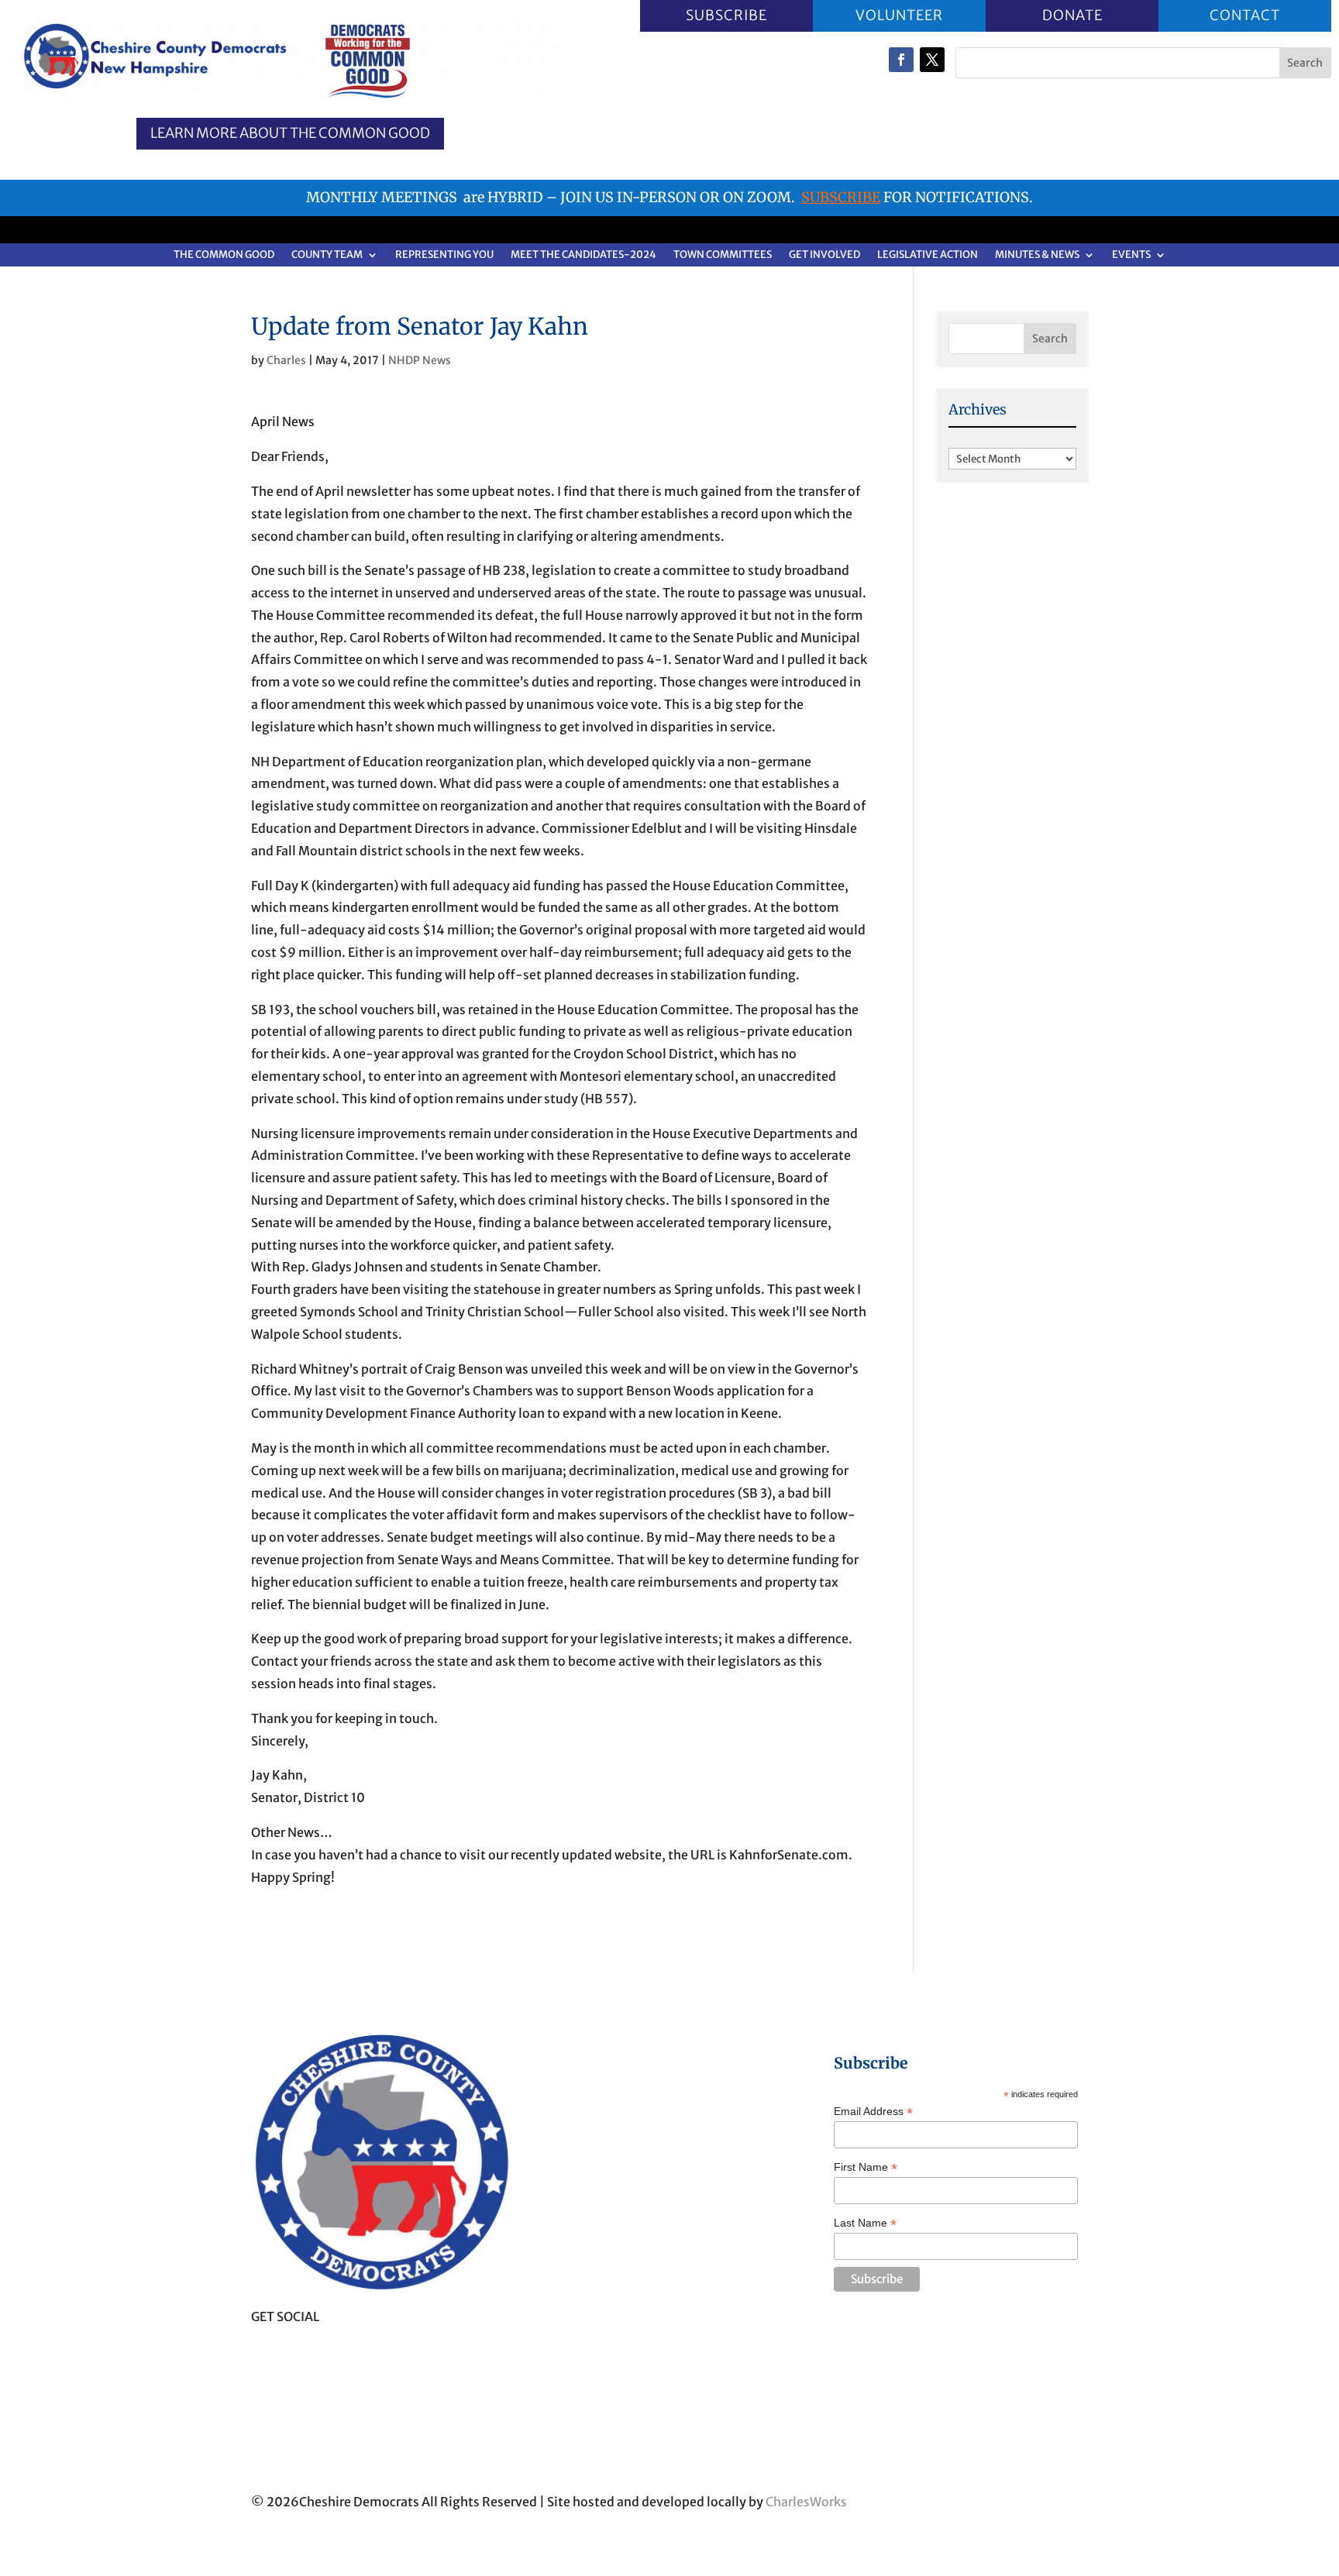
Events (1131, 255)
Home (559, 2112)
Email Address (873, 2112)
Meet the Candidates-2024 (583, 255)
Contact (565, 2419)
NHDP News (420, 360)
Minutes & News (1037, 255)
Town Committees (723, 255)
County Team (327, 255)
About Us (569, 2150)
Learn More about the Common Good (290, 134)
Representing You (444, 255)
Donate (563, 2342)
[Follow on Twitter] (294, 2353)
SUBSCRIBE (726, 15)
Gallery (563, 2381)
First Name (866, 2167)
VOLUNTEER (899, 15)
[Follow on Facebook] (901, 60)
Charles (286, 360)
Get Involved (824, 255)
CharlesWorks (806, 2502)
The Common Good (224, 255)
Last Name (865, 2223)
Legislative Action (928, 255)
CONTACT (1245, 15)
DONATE (1072, 15)
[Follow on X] (932, 60)
